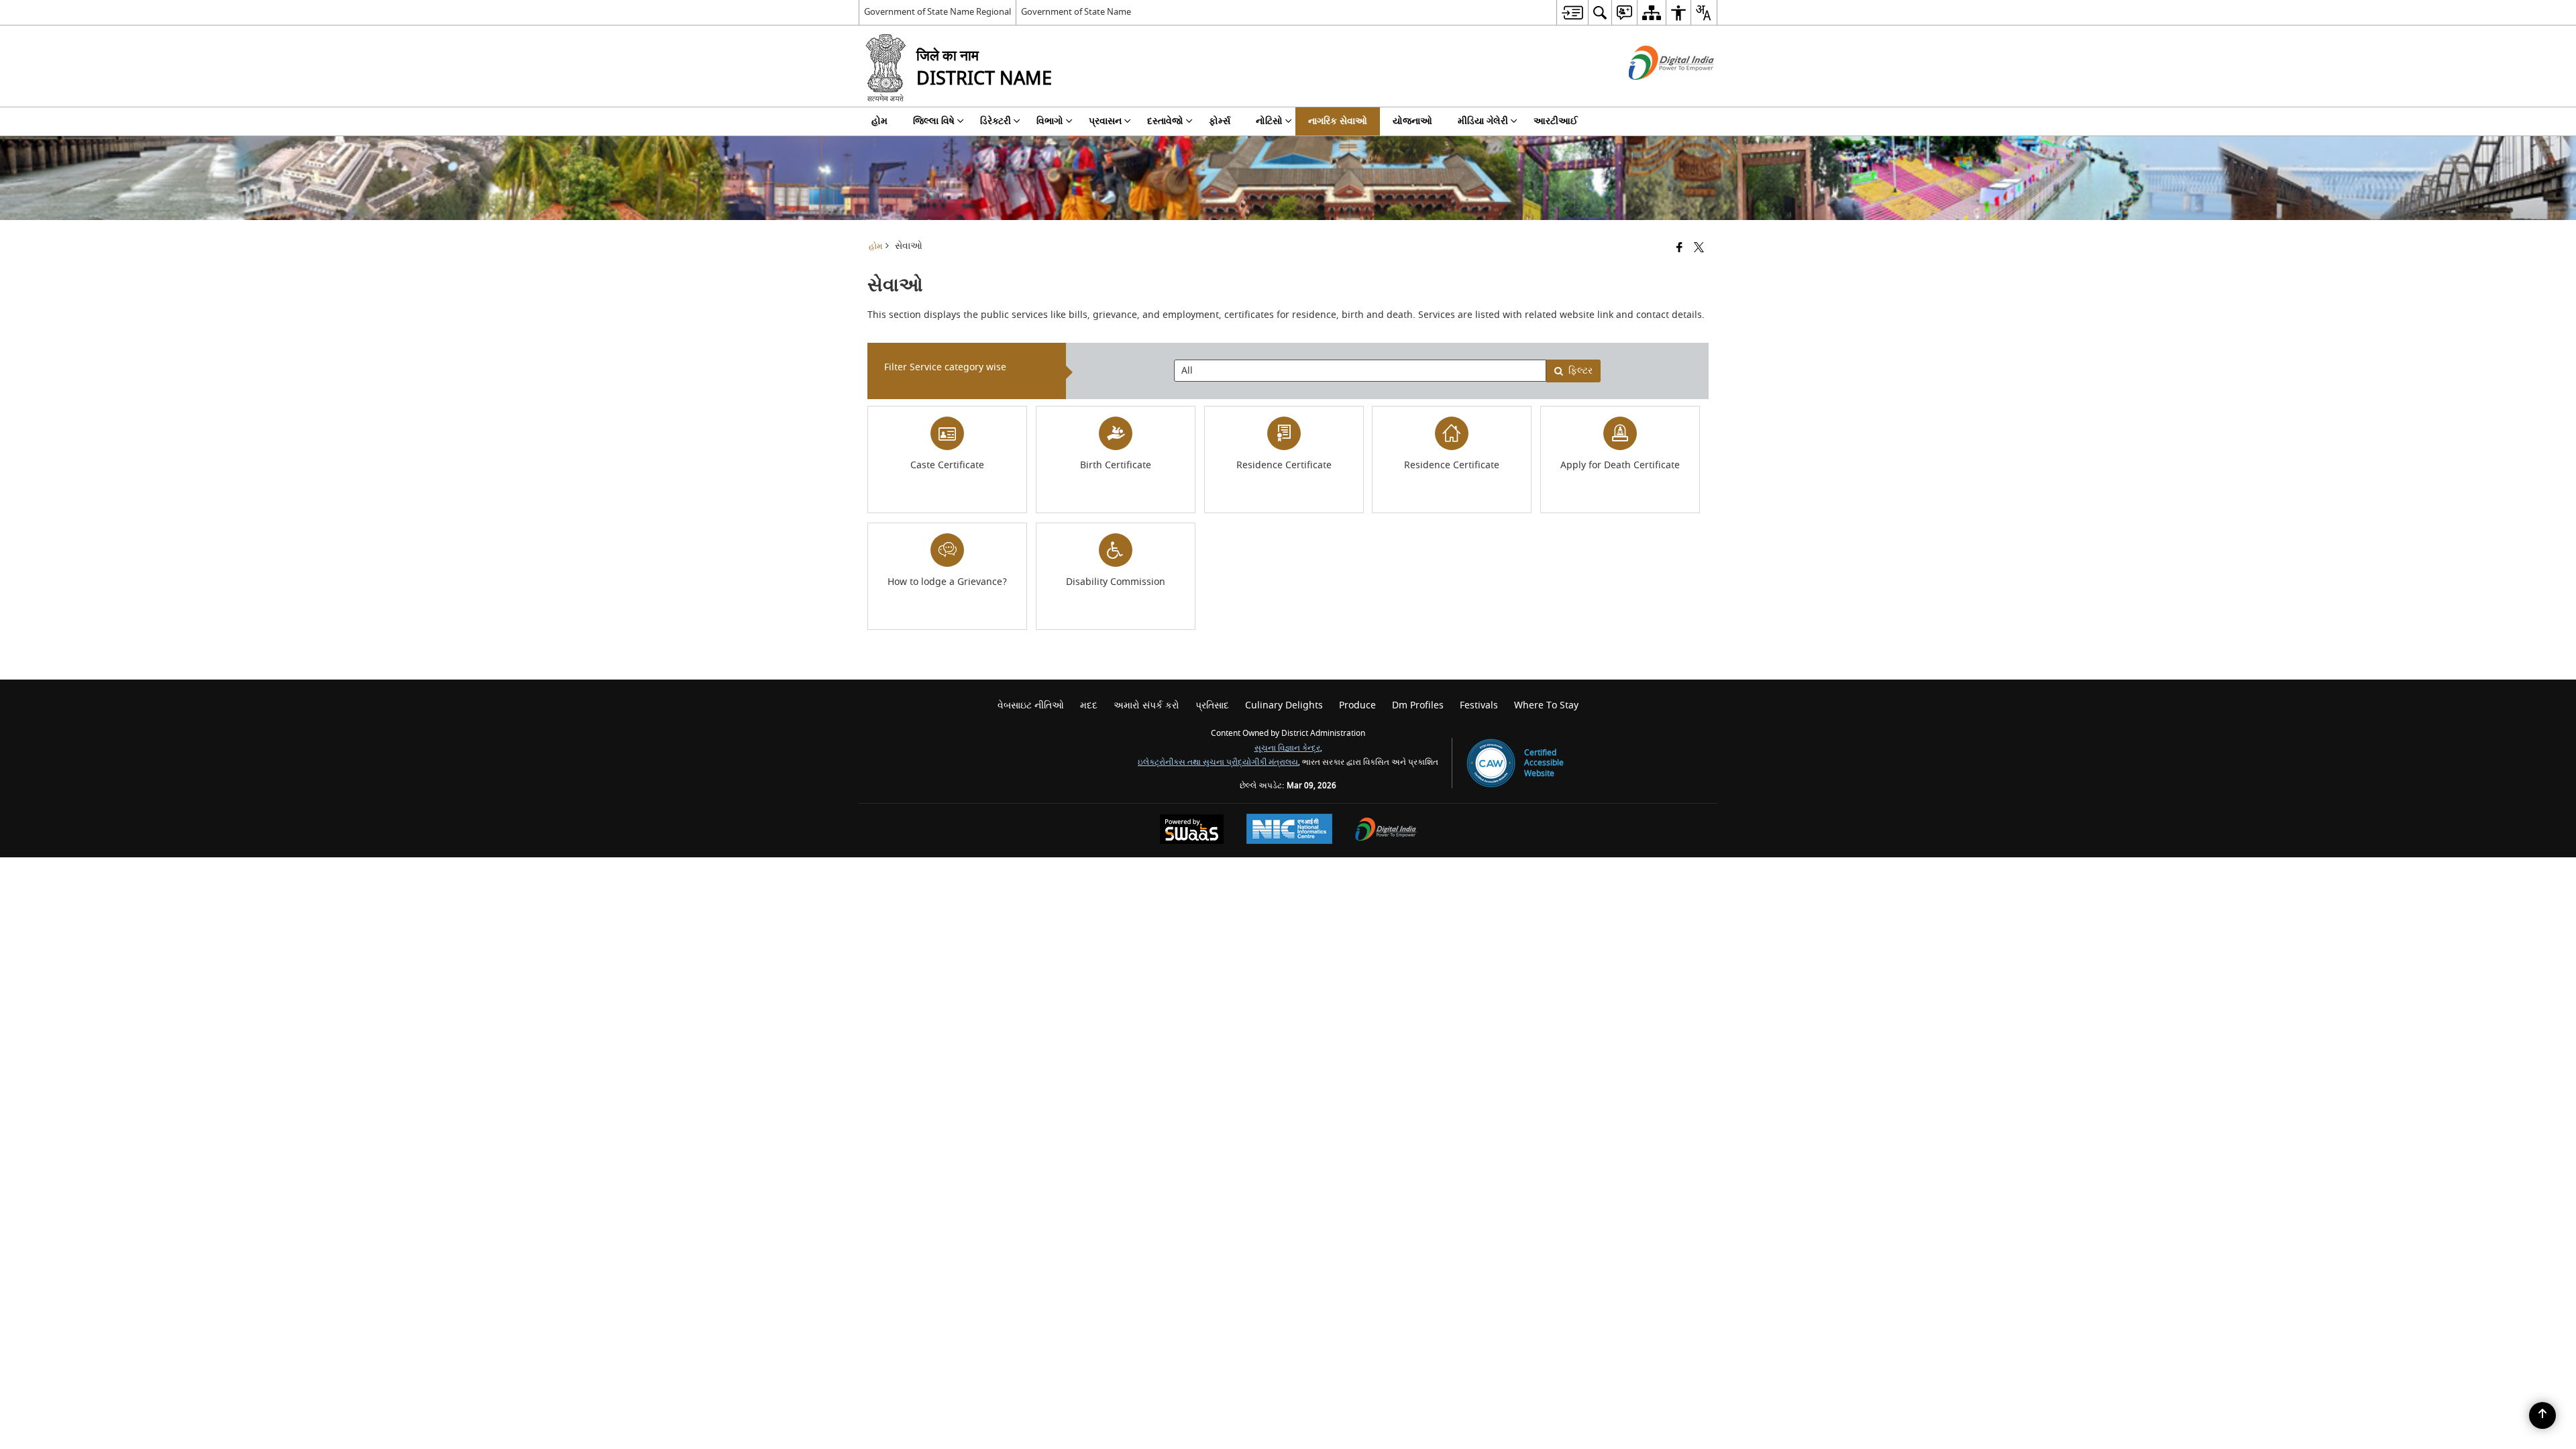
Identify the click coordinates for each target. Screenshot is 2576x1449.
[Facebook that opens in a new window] (1679, 249)
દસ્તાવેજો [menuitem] (1165, 121)
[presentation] (1360, 371)
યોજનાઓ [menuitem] (1412, 121)
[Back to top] (2542, 1415)
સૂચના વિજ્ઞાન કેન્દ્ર (1287, 748)
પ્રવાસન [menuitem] (1105, 121)
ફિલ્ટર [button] (1580, 371)
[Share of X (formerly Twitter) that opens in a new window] (1699, 249)
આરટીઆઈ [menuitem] (1556, 121)
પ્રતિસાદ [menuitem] (1212, 705)
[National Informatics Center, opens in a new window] (1289, 830)
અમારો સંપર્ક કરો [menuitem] (1146, 705)
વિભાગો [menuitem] (1050, 121)
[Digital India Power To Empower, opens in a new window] (1386, 831)
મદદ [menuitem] (1089, 705)
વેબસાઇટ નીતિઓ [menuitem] (1031, 705)
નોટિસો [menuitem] (1269, 121)
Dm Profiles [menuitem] (1418, 705)
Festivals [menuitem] (1479, 705)
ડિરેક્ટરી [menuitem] (996, 121)
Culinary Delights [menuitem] (1284, 705)
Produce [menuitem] (1357, 705)
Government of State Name (1076, 12)
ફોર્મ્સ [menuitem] (1220, 121)
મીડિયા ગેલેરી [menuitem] (1483, 121)
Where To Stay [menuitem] (1546, 705)
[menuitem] (1572, 12)
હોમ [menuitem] (879, 121)
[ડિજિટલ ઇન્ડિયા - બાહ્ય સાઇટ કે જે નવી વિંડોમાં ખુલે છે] (1655, 92)
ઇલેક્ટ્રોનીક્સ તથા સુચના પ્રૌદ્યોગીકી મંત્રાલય (1218, 762)
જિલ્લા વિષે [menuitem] (934, 121)
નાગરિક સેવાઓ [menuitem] (1338, 121)
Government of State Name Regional (937, 12)
